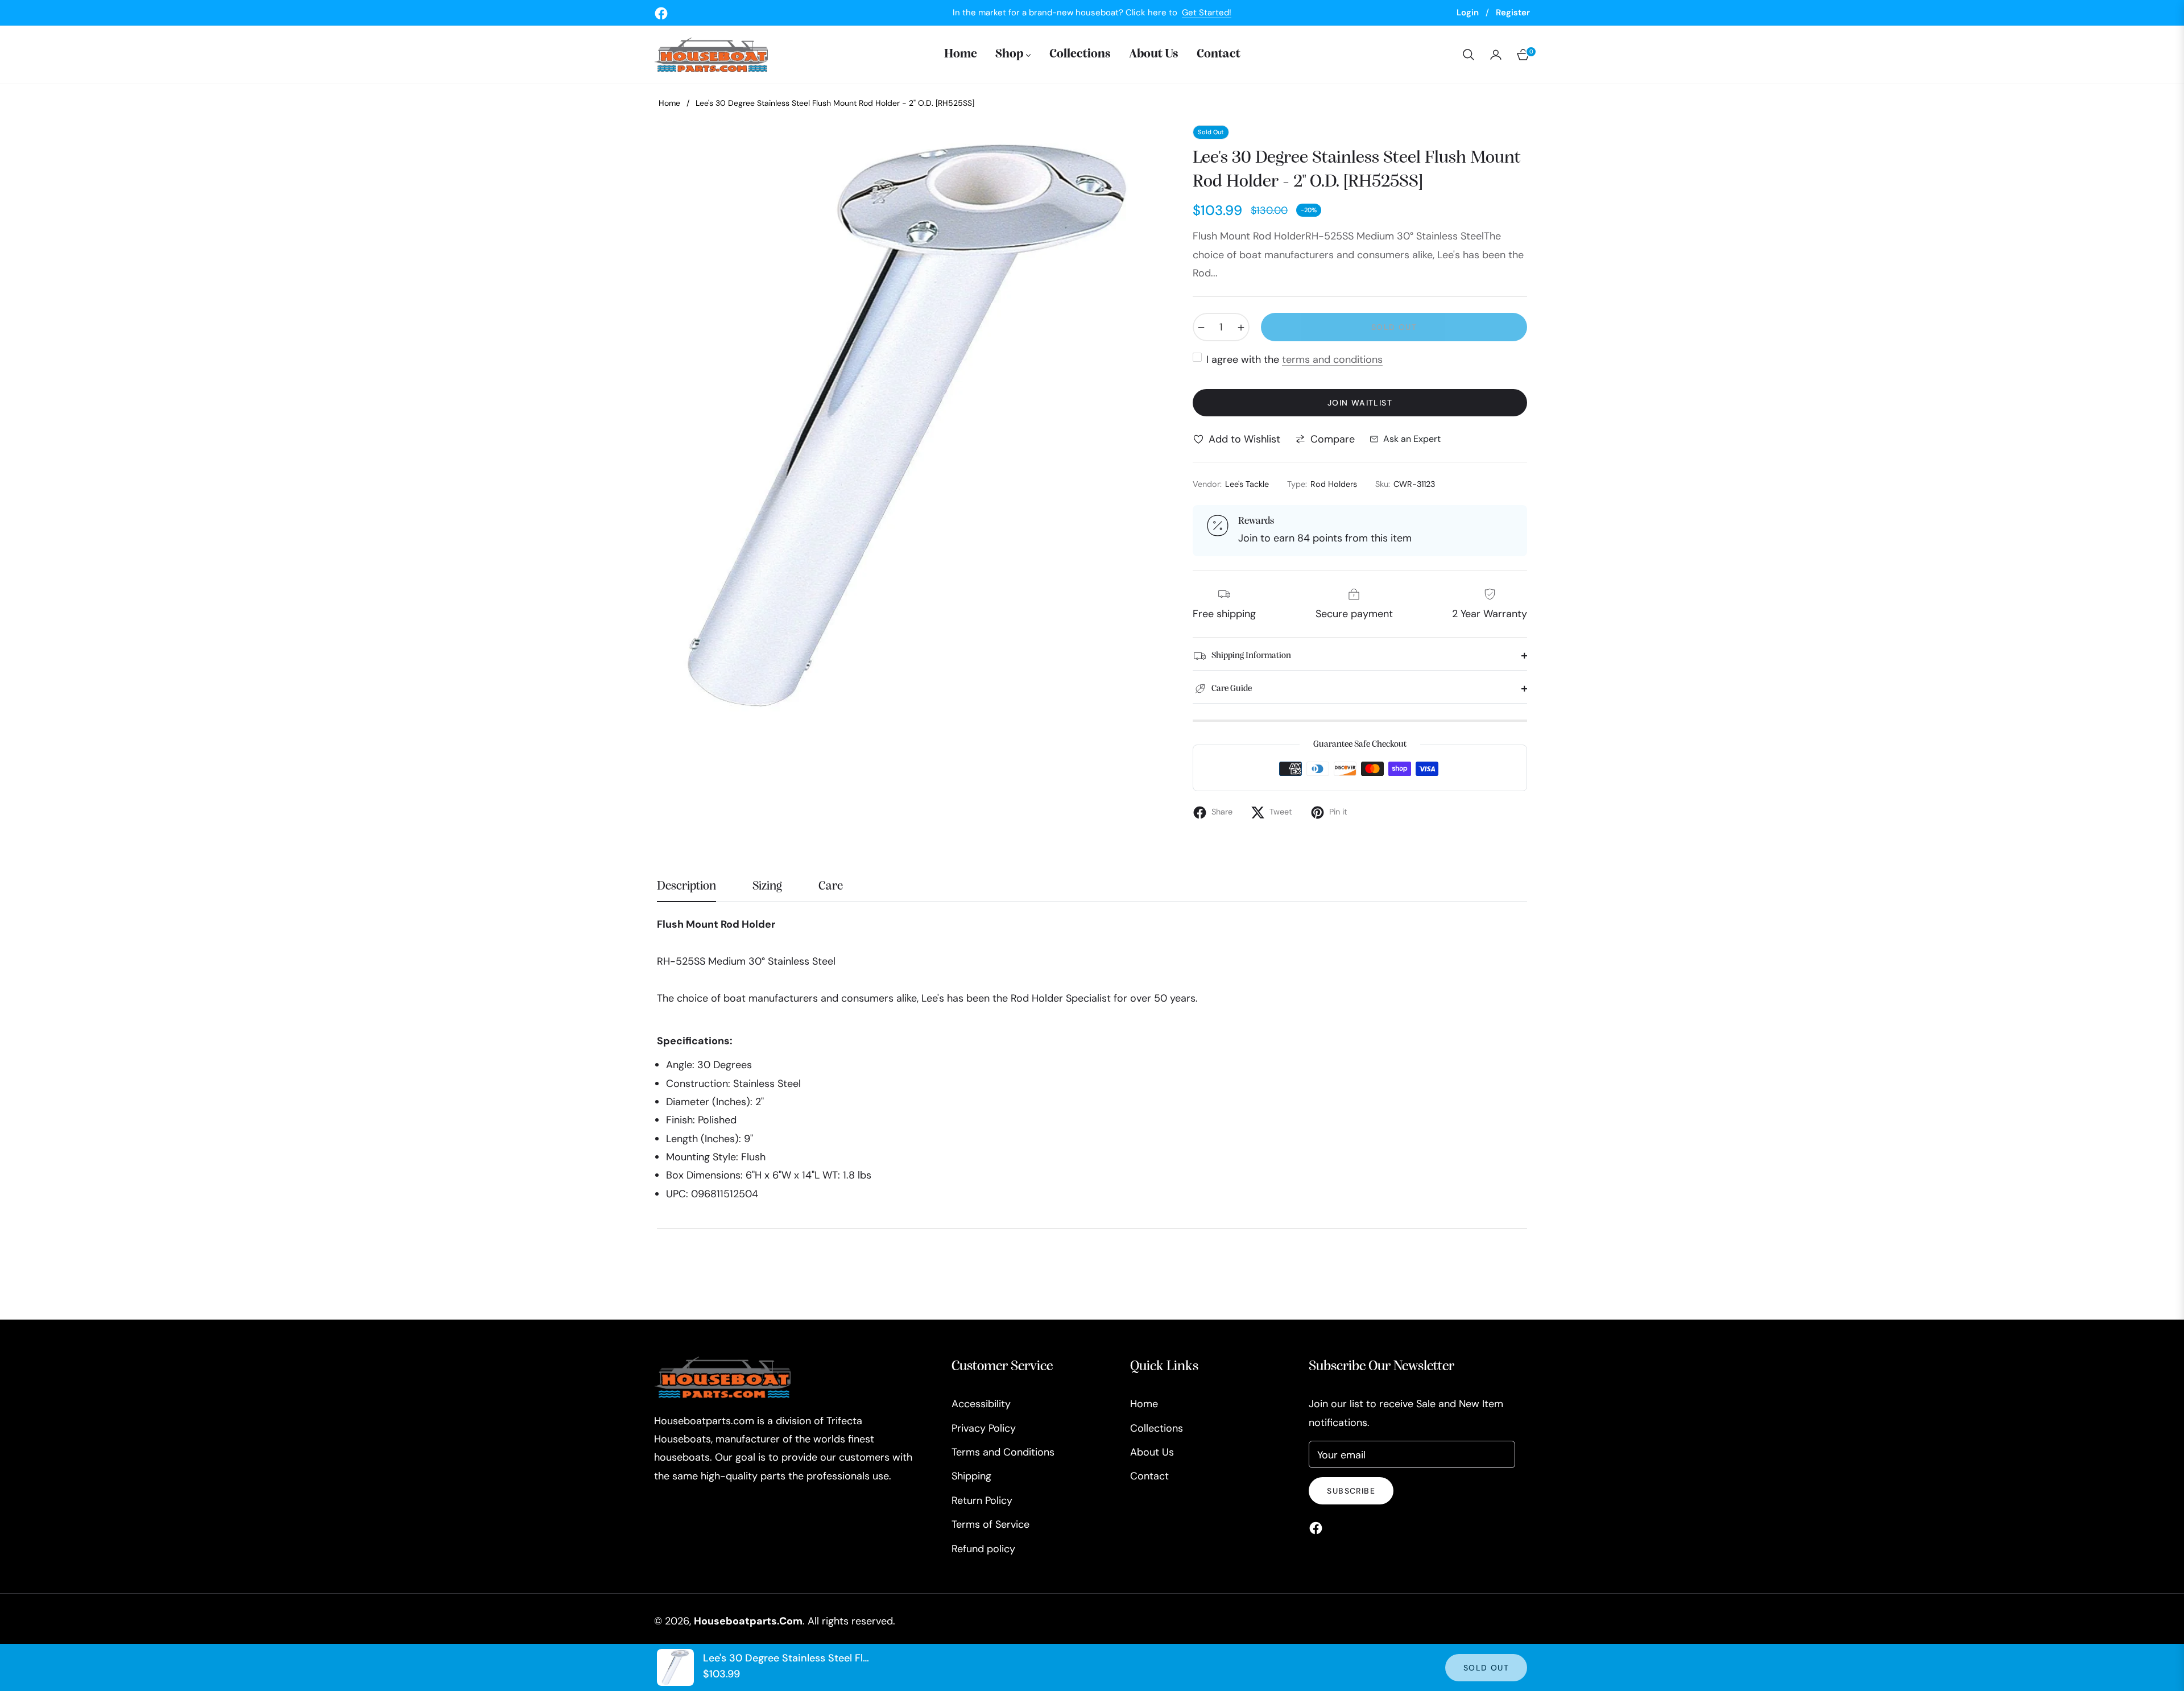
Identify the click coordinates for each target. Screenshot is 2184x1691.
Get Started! (1207, 13)
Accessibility (981, 1404)
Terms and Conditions (1003, 1452)
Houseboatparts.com (748, 1621)
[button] (1469, 55)
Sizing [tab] (767, 886)
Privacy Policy (984, 1428)
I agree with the (1294, 359)
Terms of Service (990, 1524)
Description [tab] (686, 886)
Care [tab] (831, 886)
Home (669, 103)
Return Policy (982, 1500)
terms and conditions (1332, 359)
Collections (1157, 1428)
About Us (1152, 1452)
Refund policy (983, 1549)
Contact (1149, 1476)
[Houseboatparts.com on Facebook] (1319, 1527)
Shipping (971, 1476)
